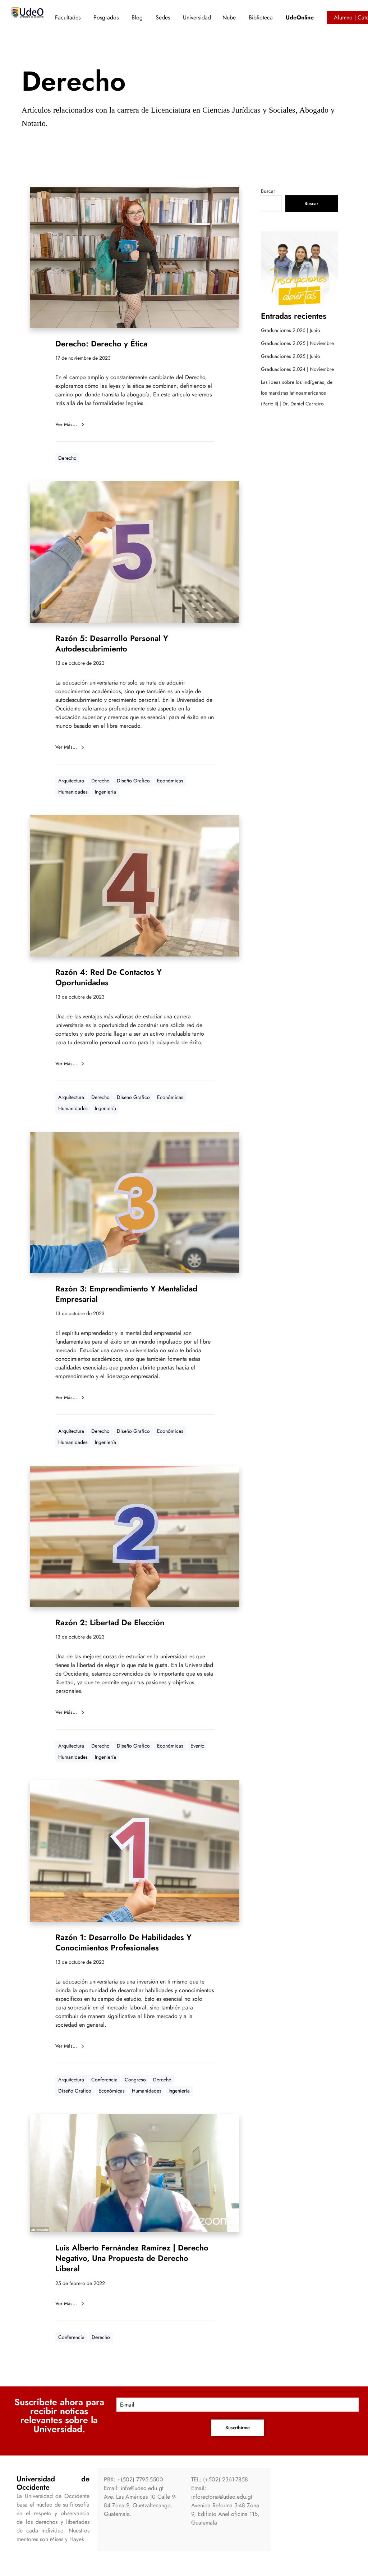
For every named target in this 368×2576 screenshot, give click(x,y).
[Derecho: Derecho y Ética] (135, 257)
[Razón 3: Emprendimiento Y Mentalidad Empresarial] (135, 1203)
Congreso (135, 2080)
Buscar (268, 191)
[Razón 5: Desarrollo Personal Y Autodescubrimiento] (135, 552)
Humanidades (73, 792)
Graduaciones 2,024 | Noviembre (297, 369)
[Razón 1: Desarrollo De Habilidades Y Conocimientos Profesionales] (135, 1851)
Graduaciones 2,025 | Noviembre (297, 343)
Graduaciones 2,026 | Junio (291, 330)
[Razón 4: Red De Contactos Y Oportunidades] (135, 886)
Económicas (170, 781)
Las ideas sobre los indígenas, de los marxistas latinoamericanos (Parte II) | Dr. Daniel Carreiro (297, 393)
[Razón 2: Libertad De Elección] (135, 1536)
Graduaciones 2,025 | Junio (291, 356)
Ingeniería (105, 792)
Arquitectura (71, 781)
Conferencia (104, 2080)
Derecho (67, 458)
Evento (197, 1746)
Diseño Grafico (133, 781)
